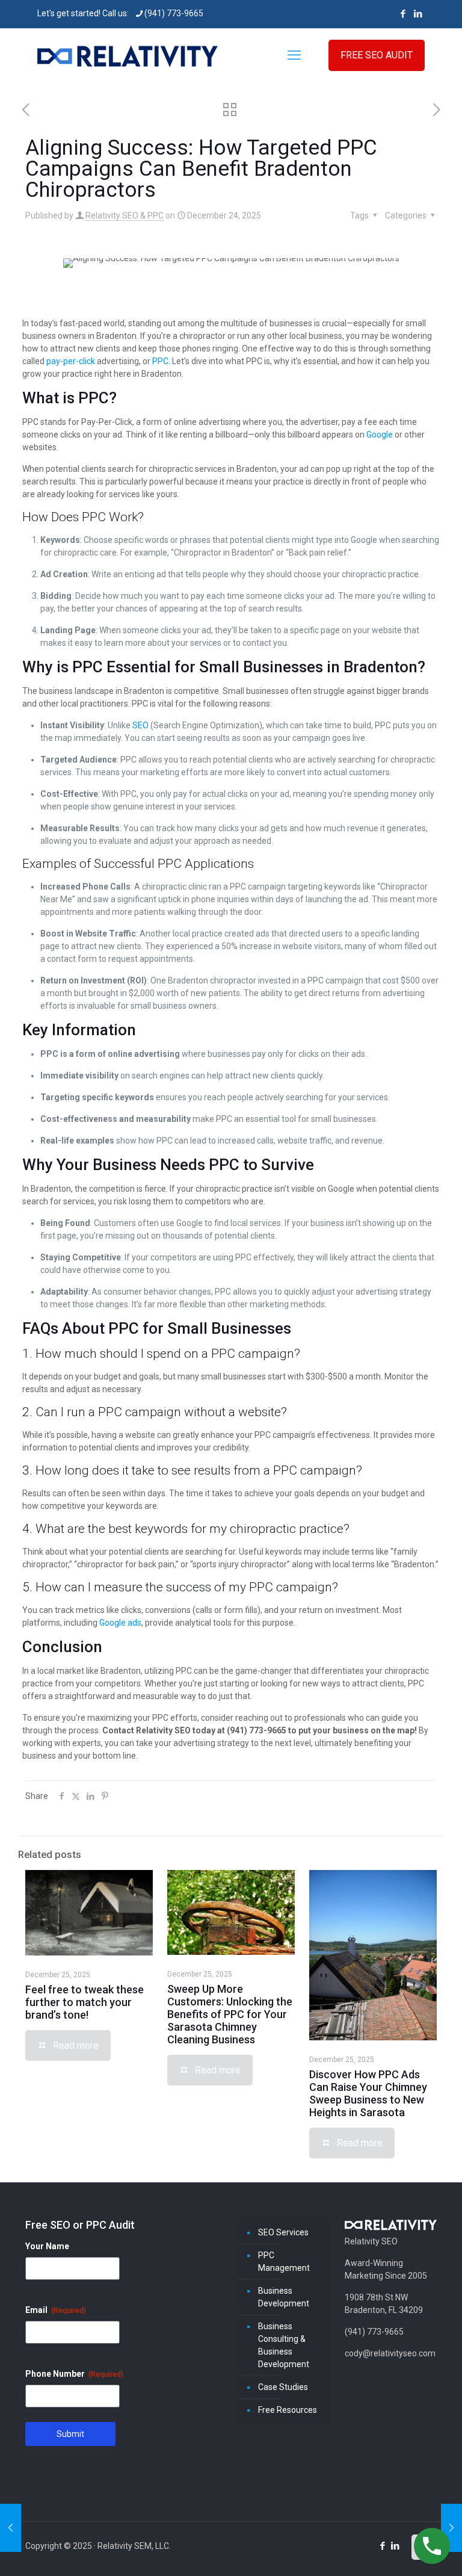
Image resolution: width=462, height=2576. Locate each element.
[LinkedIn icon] (418, 14)
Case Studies (283, 2387)
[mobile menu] (294, 55)
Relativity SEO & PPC (125, 215)
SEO (140, 725)
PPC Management (284, 2262)
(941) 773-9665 (174, 13)
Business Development (284, 2297)
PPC (160, 361)
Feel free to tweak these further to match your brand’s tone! (85, 2002)
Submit (70, 2434)
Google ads (120, 1623)
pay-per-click (71, 361)
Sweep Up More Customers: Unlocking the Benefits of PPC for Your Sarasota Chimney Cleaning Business (230, 2014)
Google (380, 435)
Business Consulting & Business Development (284, 2345)
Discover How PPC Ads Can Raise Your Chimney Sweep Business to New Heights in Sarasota (368, 2093)
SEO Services (283, 2232)
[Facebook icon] (403, 14)
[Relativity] (128, 55)
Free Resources (288, 2410)
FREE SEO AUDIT (377, 55)
